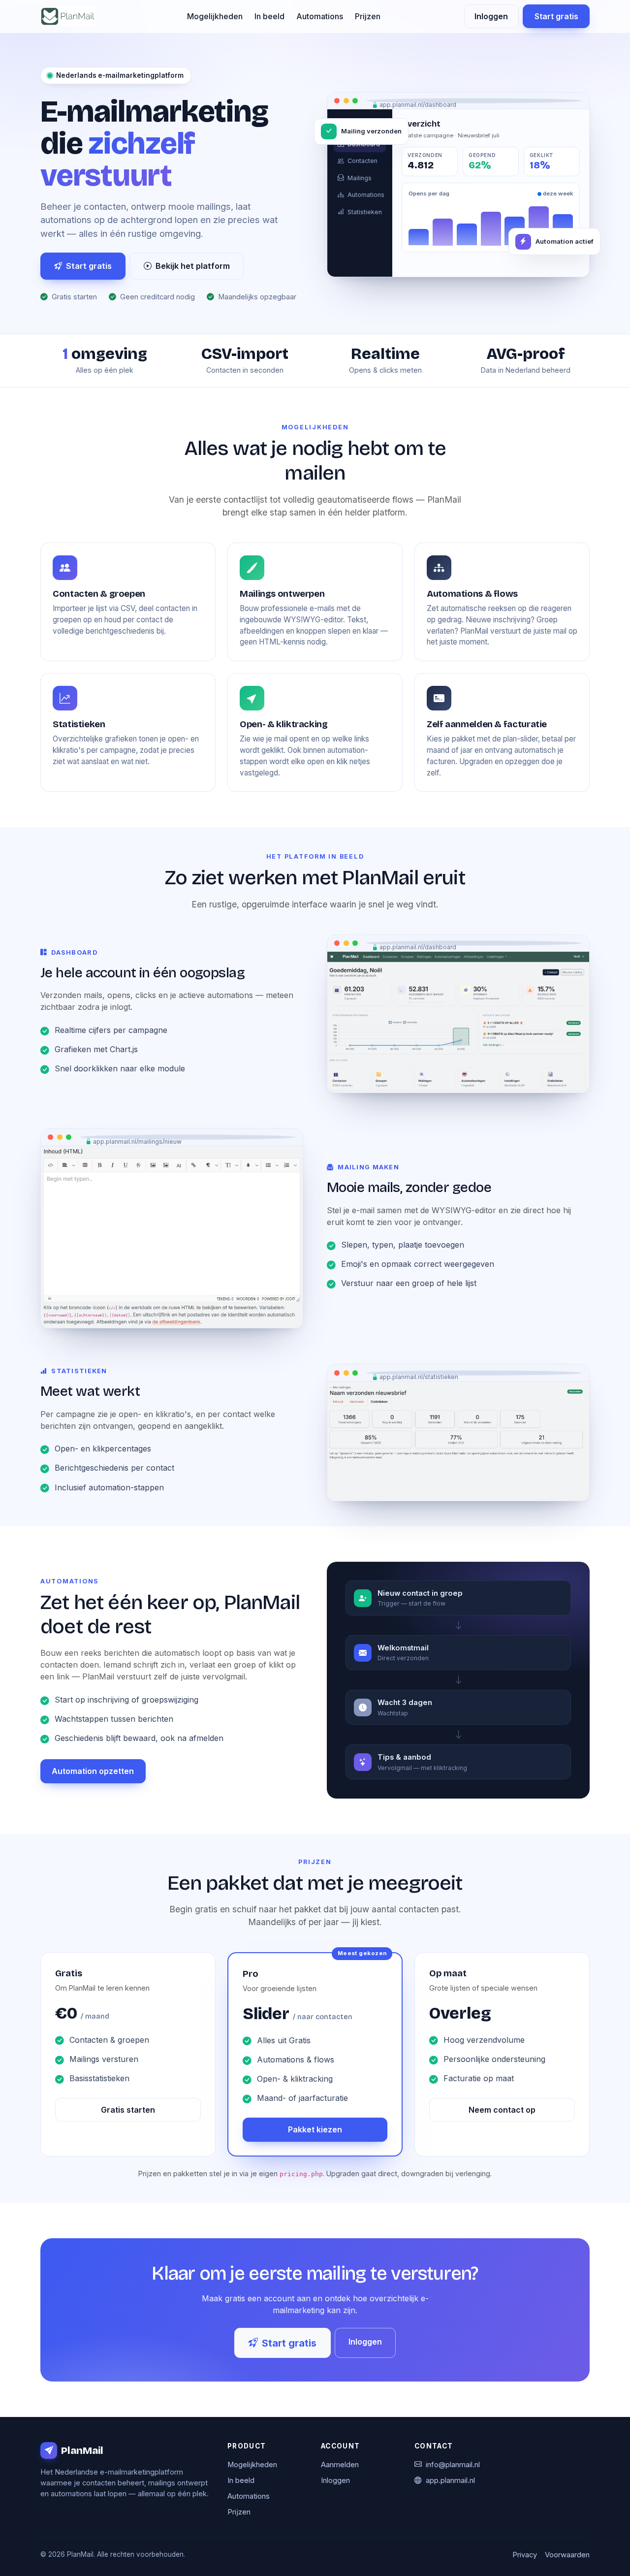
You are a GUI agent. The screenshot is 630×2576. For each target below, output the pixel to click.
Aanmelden (340, 2465)
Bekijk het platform (193, 266)
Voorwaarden (567, 2555)
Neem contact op (502, 2110)
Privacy (525, 2555)
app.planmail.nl (450, 2480)
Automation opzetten (93, 1771)
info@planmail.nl (453, 2465)
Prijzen (368, 16)
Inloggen (491, 16)
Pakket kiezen (315, 2129)
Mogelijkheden (215, 16)
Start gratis (556, 16)
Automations (320, 16)
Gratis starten (128, 2110)
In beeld (269, 16)
